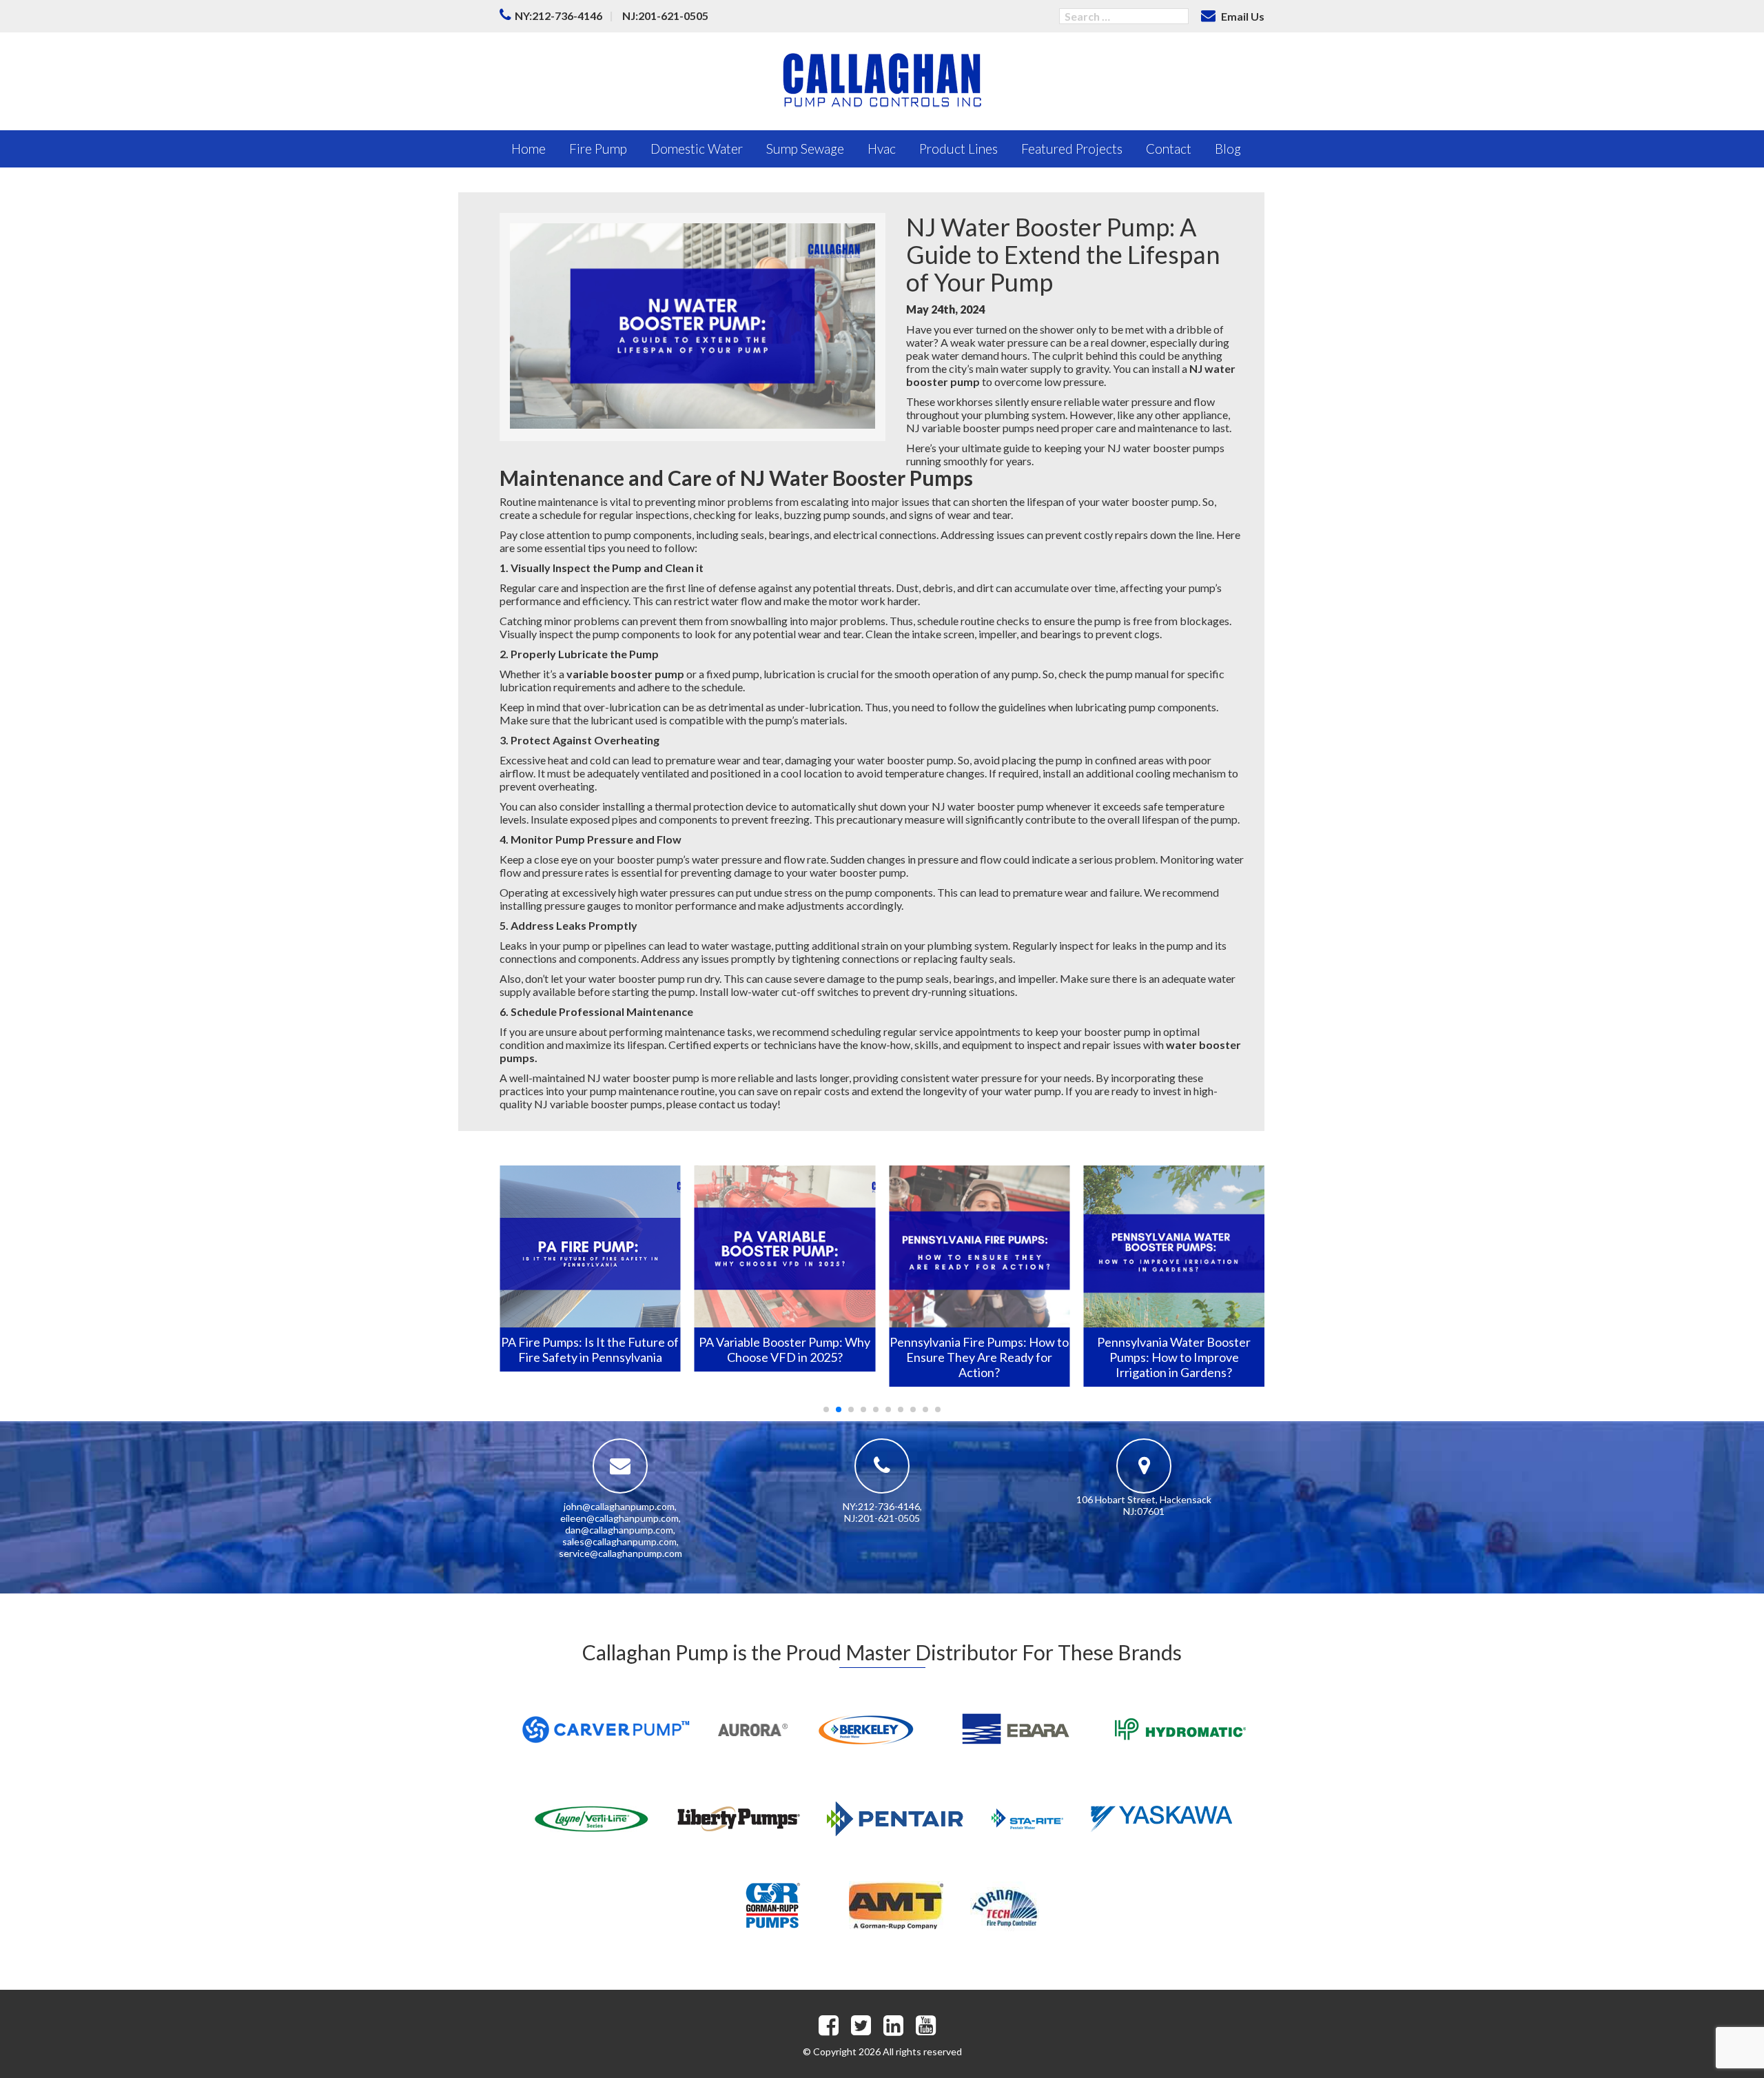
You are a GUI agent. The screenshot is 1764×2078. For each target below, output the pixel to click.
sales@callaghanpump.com (619, 1541)
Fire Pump (598, 149)
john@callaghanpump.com (619, 1506)
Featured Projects (1072, 149)
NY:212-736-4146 (558, 16)
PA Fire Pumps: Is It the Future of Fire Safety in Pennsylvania (590, 1349)
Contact (1169, 149)
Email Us (1242, 16)
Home (529, 149)
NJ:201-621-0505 (665, 16)
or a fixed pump (663, 674)
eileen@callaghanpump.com (619, 1518)
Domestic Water (697, 149)
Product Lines (958, 149)
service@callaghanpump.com (621, 1553)
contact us (723, 1104)
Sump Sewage (805, 149)
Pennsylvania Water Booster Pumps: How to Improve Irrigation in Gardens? (1174, 1357)
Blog (1228, 149)
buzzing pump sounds (834, 515)
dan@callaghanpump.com (619, 1530)
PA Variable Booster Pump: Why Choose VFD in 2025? (784, 1349)
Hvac (882, 149)
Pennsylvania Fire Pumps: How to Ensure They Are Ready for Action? (979, 1357)
